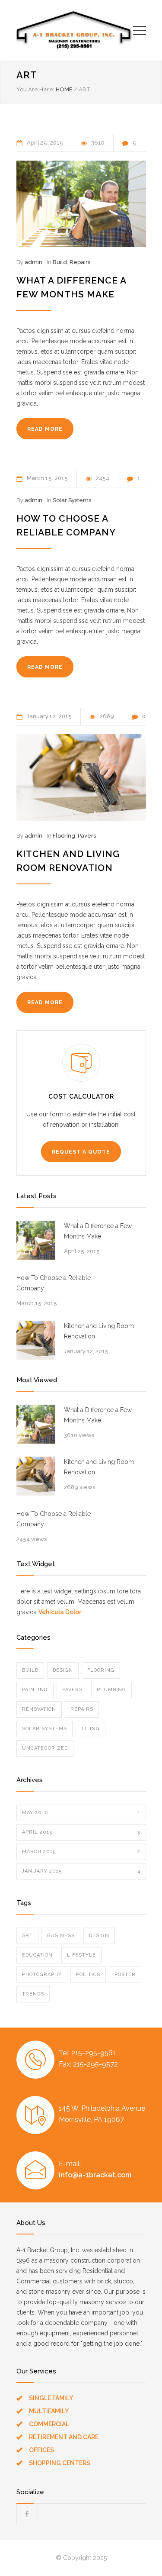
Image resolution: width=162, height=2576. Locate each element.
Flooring (64, 836)
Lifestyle (81, 1955)
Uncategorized (45, 1748)
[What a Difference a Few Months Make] (81, 204)
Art (27, 1936)
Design (63, 1670)
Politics (88, 1975)
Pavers (87, 836)
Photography (42, 1975)
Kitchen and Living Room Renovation (99, 1331)
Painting (35, 1690)
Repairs (80, 262)
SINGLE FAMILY (51, 2398)
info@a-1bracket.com (95, 2175)
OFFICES (41, 2450)
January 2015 (81, 1871)
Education (37, 1955)
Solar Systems (72, 500)
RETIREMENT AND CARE (64, 2437)
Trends (33, 1994)
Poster (125, 1975)
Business (61, 1936)
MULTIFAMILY (49, 2411)
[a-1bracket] (75, 30)
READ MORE (45, 429)
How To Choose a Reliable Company (54, 1283)
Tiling (91, 1729)
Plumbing (111, 1690)
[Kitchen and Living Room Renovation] (81, 777)
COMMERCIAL (49, 2424)
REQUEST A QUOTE (81, 1152)
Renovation (39, 1709)
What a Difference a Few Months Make (98, 1231)
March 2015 (81, 1852)
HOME (64, 89)
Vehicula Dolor (60, 1612)
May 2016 (81, 1813)
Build (60, 262)
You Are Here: (35, 89)
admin (33, 262)
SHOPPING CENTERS (60, 2463)
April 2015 (81, 1832)
